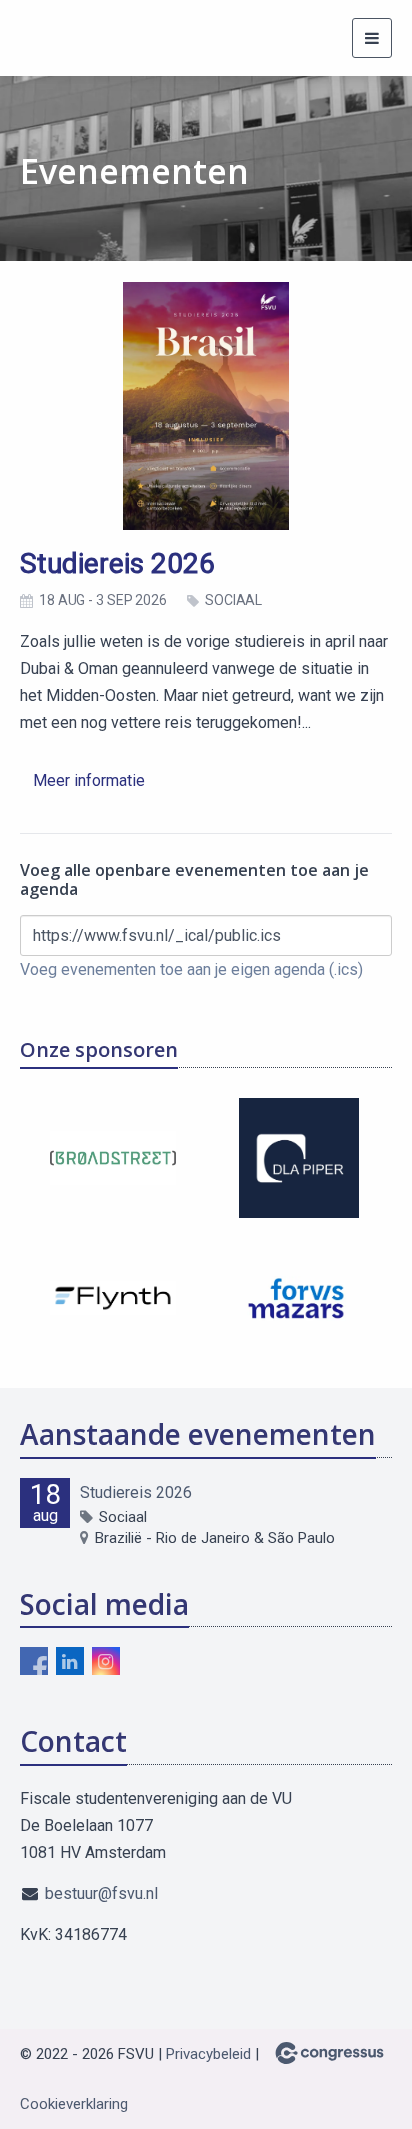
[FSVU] (57, 38)
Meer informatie (89, 780)
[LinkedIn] (70, 1661)
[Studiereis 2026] (206, 406)
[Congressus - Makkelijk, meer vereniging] (329, 2053)
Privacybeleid (208, 2054)
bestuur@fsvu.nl (101, 1893)
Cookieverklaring (74, 2104)
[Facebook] (34, 1661)
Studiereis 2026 (117, 563)
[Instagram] (106, 1661)
